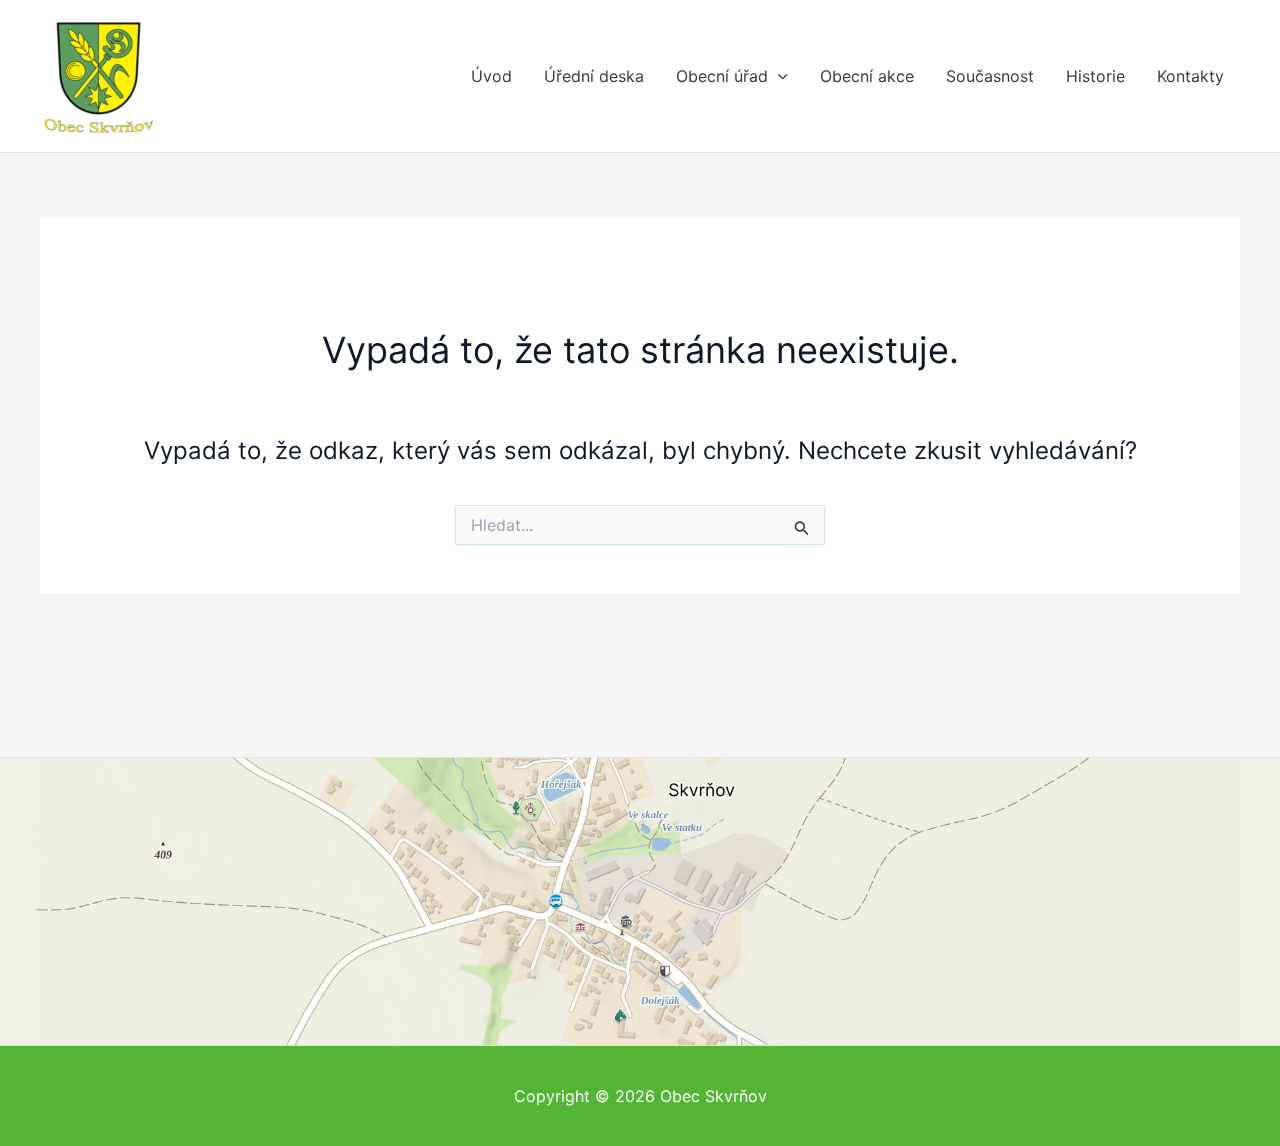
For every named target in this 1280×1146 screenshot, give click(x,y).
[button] (778, 76)
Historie (1095, 76)
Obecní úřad (722, 76)
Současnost (990, 76)
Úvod (491, 76)
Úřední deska (594, 76)
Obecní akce (867, 76)
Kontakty (1190, 76)
